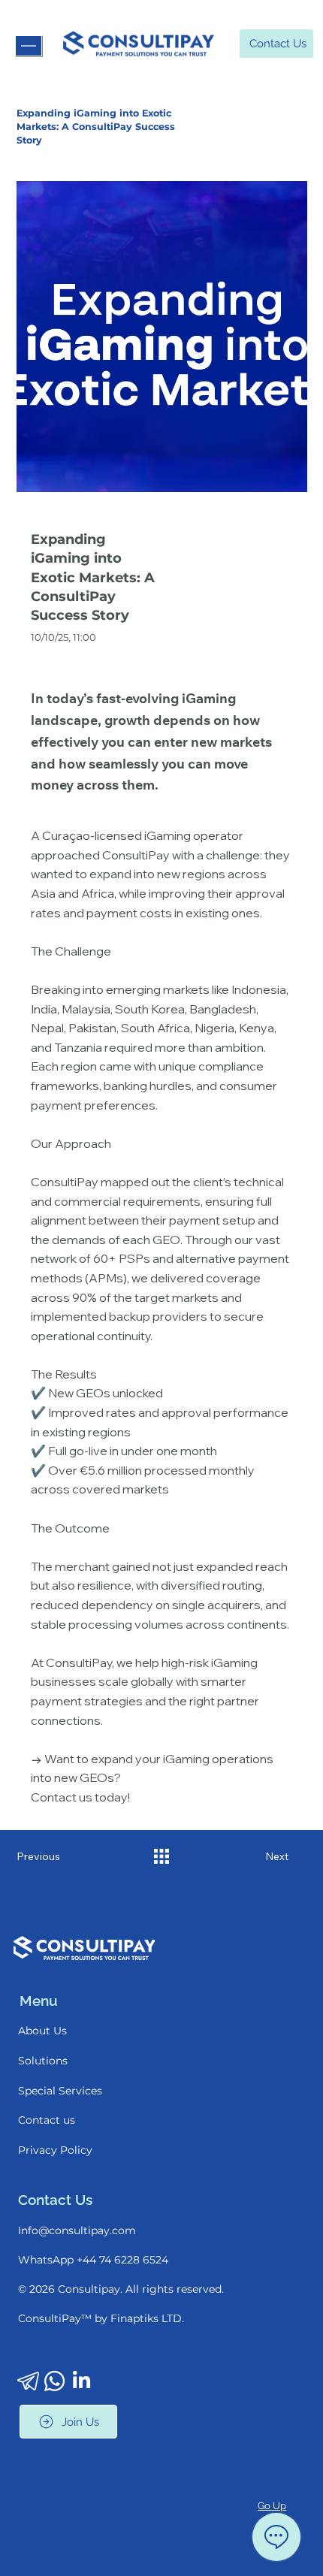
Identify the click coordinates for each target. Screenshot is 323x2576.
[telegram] (28, 2381)
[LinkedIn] (82, 2381)
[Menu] (28, 46)
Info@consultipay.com (77, 2230)
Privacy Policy (55, 2150)
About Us (42, 2031)
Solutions (43, 2061)
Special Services (60, 2091)
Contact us (47, 2120)
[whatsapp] (54, 2381)
